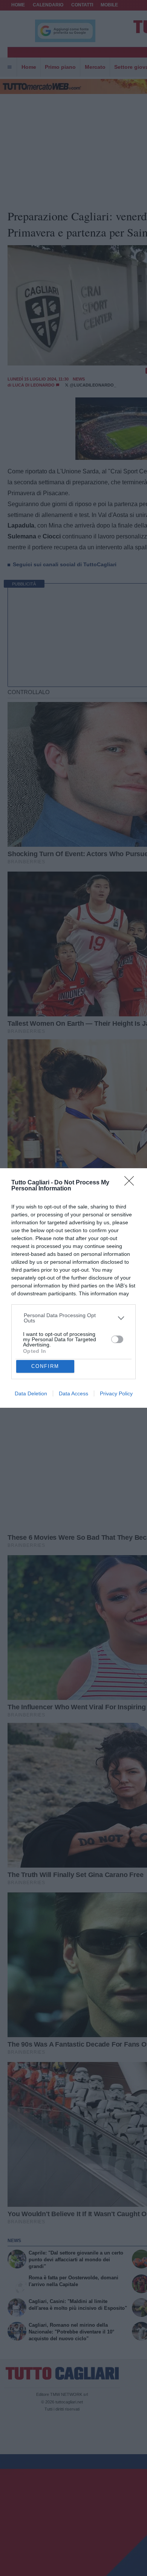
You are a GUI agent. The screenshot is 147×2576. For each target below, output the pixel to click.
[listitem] (74, 1318)
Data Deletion (31, 1393)
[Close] (132, 1183)
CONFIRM (45, 1366)
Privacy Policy (116, 1393)
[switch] (117, 1339)
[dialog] (73, 1288)
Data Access (73, 1393)
